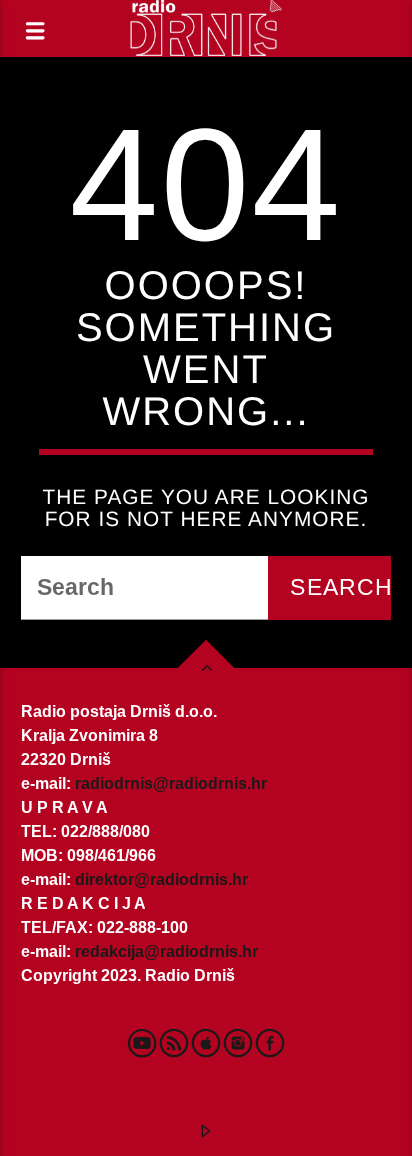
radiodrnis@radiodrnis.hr (171, 783)
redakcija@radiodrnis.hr (166, 951)
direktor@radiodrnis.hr (161, 879)
